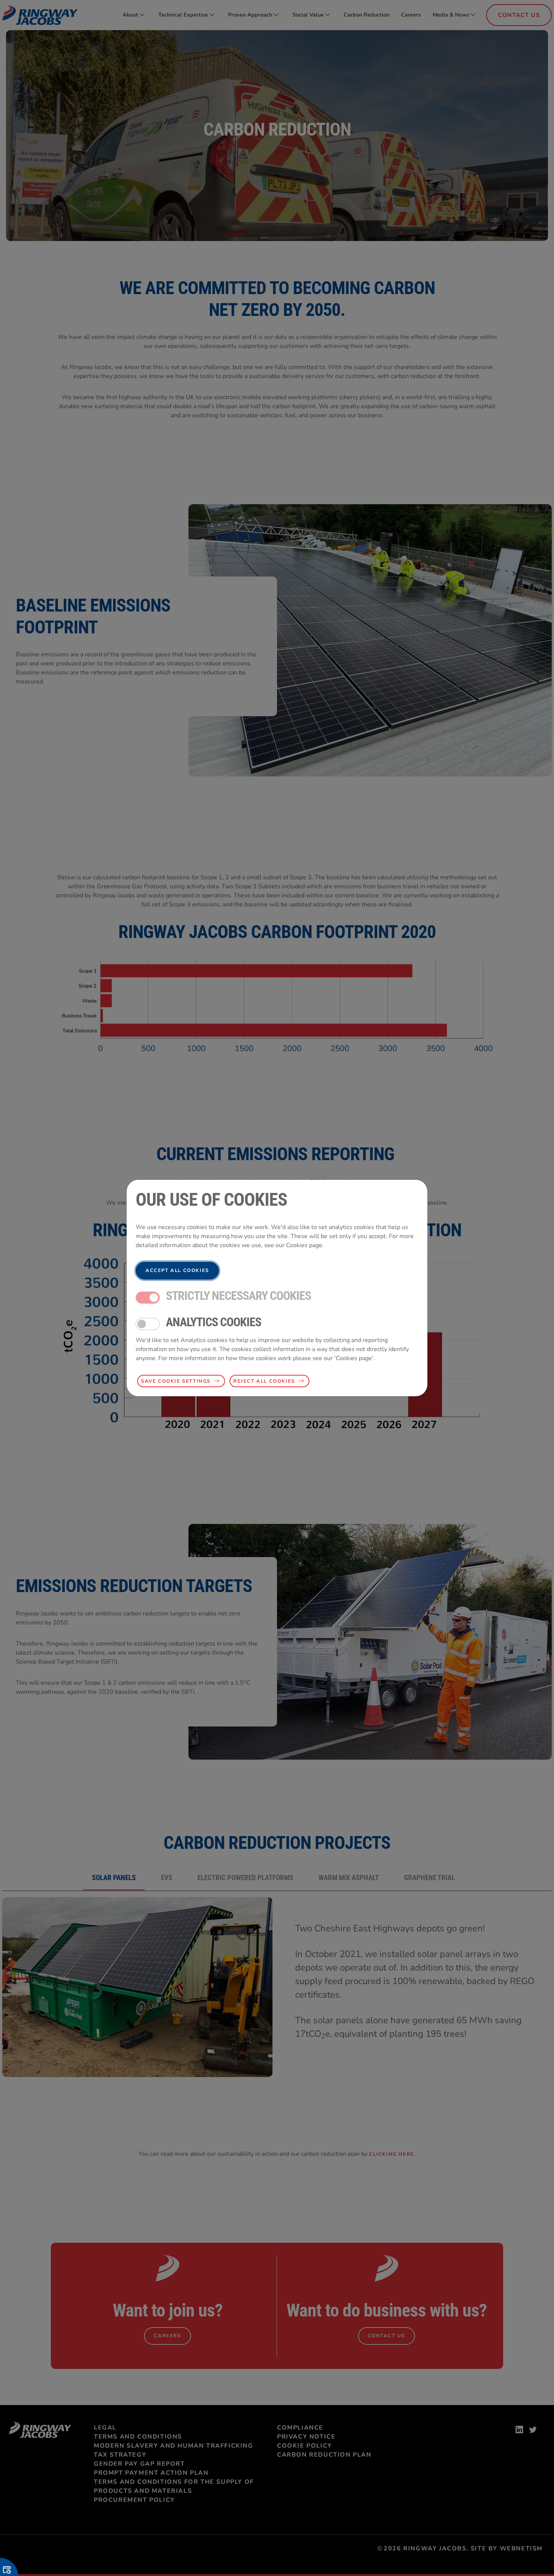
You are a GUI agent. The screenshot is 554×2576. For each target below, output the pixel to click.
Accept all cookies (177, 1270)
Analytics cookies (213, 1322)
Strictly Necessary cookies (238, 1296)
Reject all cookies (264, 1381)
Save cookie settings (176, 1381)
